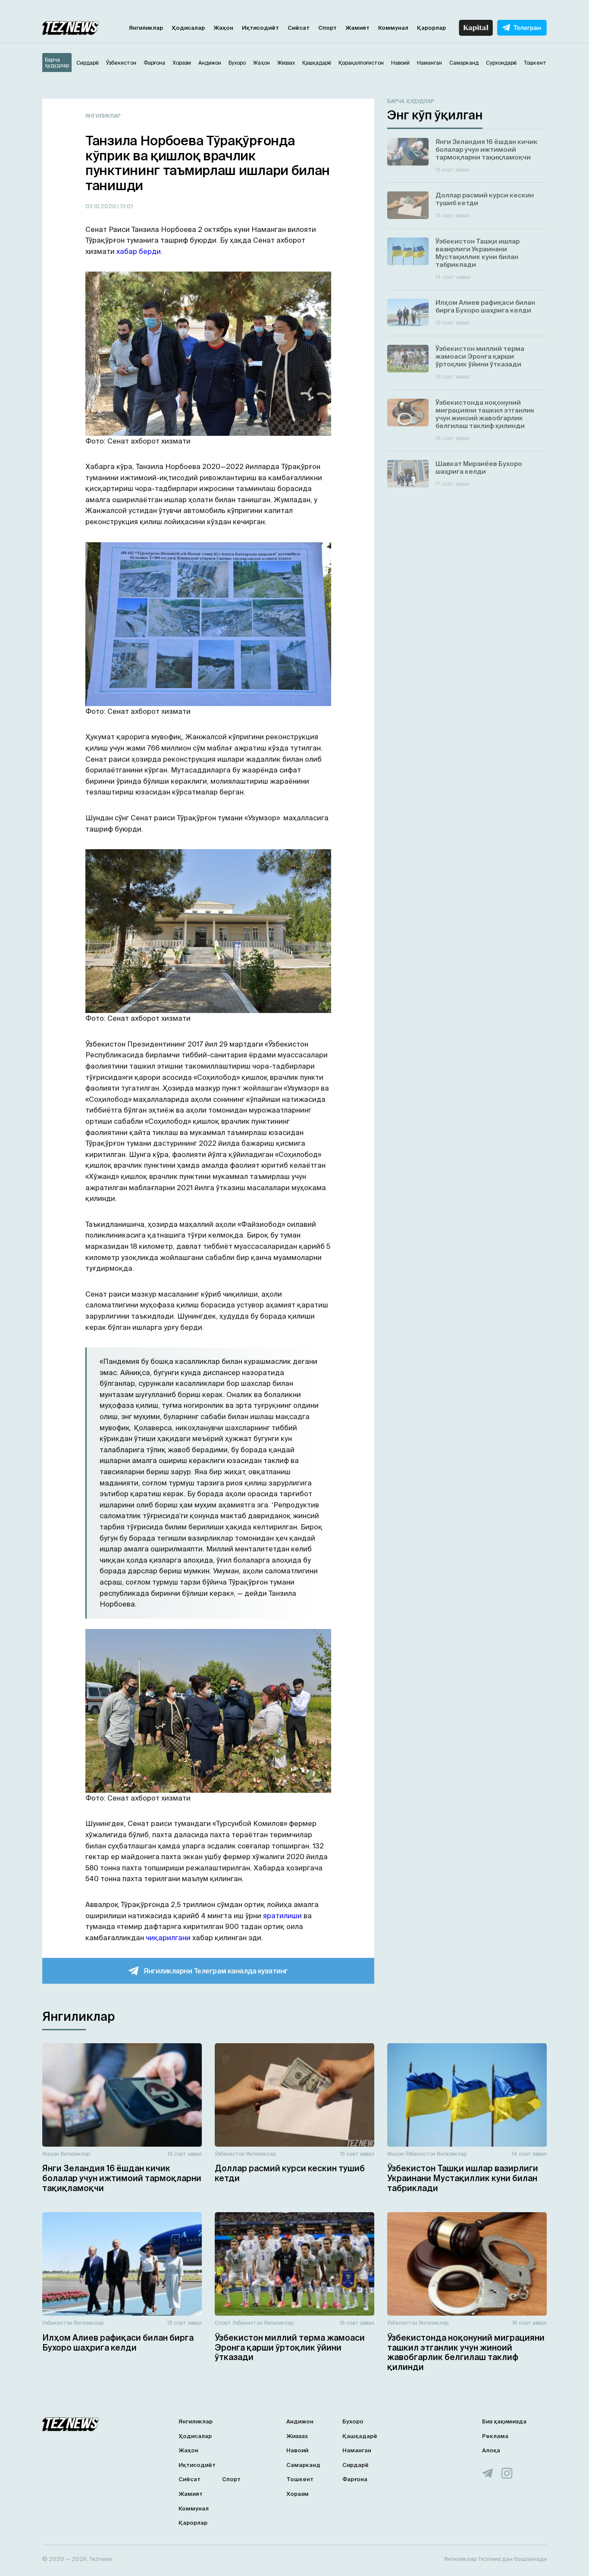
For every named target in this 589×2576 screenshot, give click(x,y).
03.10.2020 (101, 206)
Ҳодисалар (188, 28)
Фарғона (355, 2479)
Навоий (297, 2450)
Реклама (495, 2436)
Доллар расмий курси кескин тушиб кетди (290, 2173)
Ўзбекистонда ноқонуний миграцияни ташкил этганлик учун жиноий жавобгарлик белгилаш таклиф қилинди (466, 2352)
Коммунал (393, 28)
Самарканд (303, 2465)
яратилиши (282, 1916)
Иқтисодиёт (260, 28)
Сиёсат (299, 28)
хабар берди (139, 251)
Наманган (357, 2450)
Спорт (327, 28)
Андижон (300, 2421)
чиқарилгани (168, 1938)
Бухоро (353, 2421)
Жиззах (297, 2436)
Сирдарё (356, 2465)
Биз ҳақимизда (504, 2421)
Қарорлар (431, 28)
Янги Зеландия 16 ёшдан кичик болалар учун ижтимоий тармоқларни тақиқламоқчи (122, 2178)
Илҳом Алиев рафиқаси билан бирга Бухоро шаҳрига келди (118, 2343)
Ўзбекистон (230, 2154)
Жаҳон (223, 28)
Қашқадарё (360, 2436)
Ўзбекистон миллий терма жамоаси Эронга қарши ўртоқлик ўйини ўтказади (290, 2348)
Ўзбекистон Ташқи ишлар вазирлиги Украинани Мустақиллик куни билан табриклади (463, 2178)
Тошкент (300, 2479)
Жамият (357, 28)
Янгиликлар (146, 28)
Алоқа (491, 2450)
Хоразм (298, 2494)
